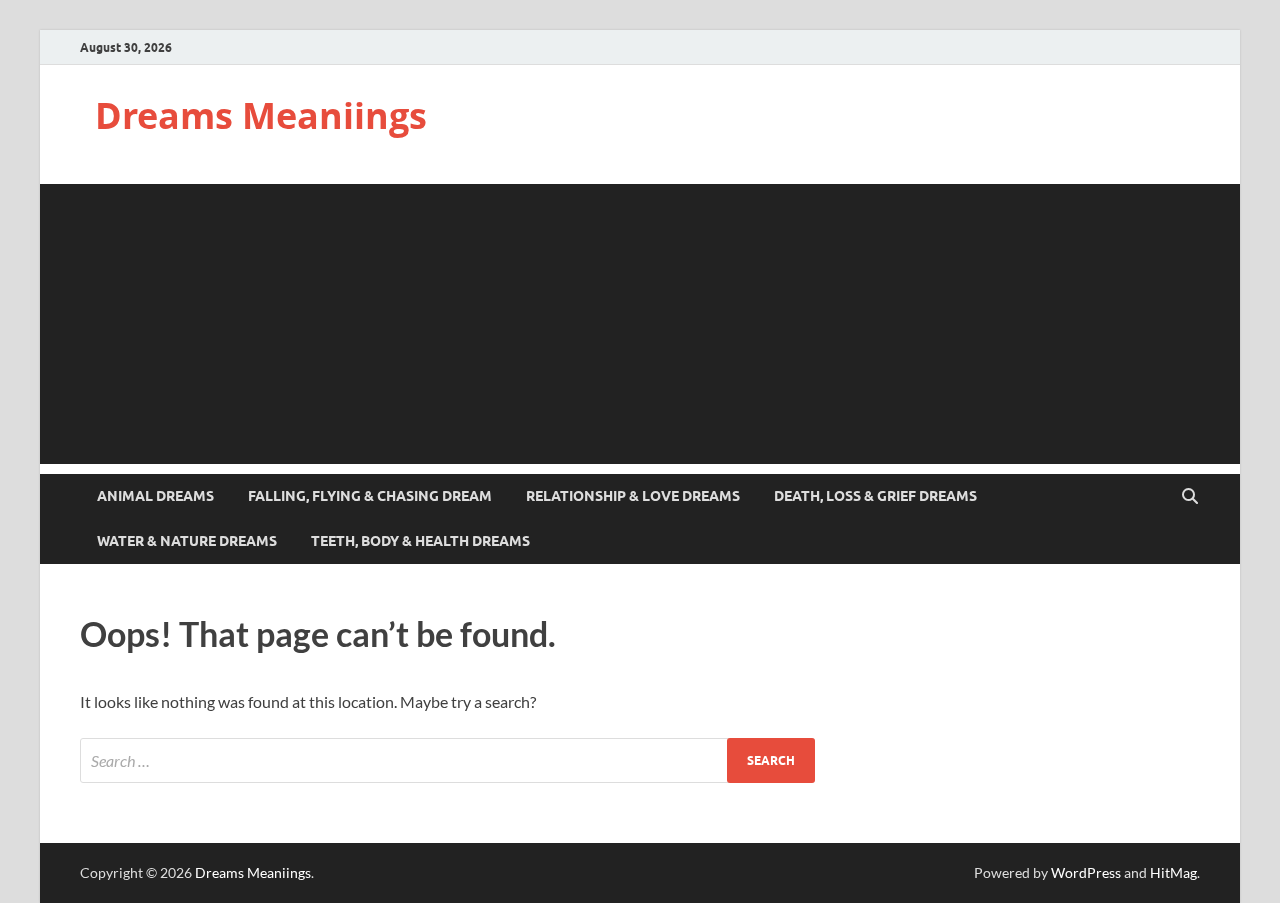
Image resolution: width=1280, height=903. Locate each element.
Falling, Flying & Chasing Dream (370, 496)
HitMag (1173, 872)
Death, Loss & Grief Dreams (875, 496)
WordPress (1086, 872)
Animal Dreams (155, 496)
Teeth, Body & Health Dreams (420, 541)
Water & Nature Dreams (187, 541)
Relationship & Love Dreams (633, 496)
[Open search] (1190, 497)
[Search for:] (447, 760)
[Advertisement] (640, 324)
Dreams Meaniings (261, 115)
